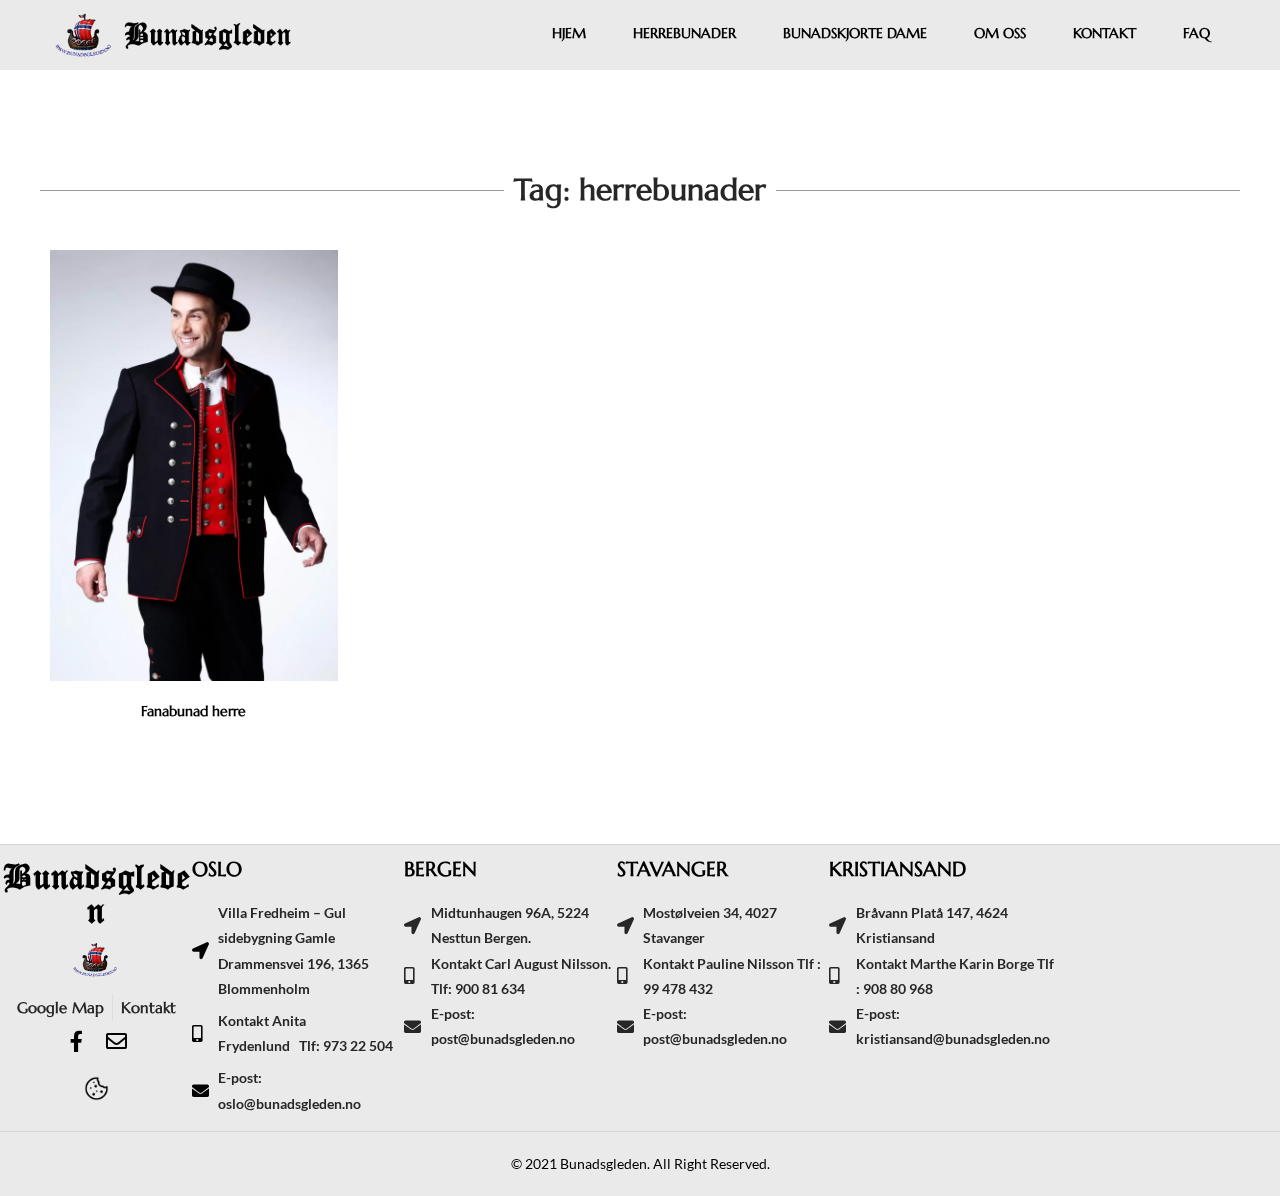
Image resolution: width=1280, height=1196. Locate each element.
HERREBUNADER (684, 33)
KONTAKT (1104, 33)
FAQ (1196, 33)
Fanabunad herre (193, 711)
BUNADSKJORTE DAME (855, 33)
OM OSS (1000, 33)
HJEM (569, 33)
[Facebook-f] (76, 1041)
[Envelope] (116, 1041)
